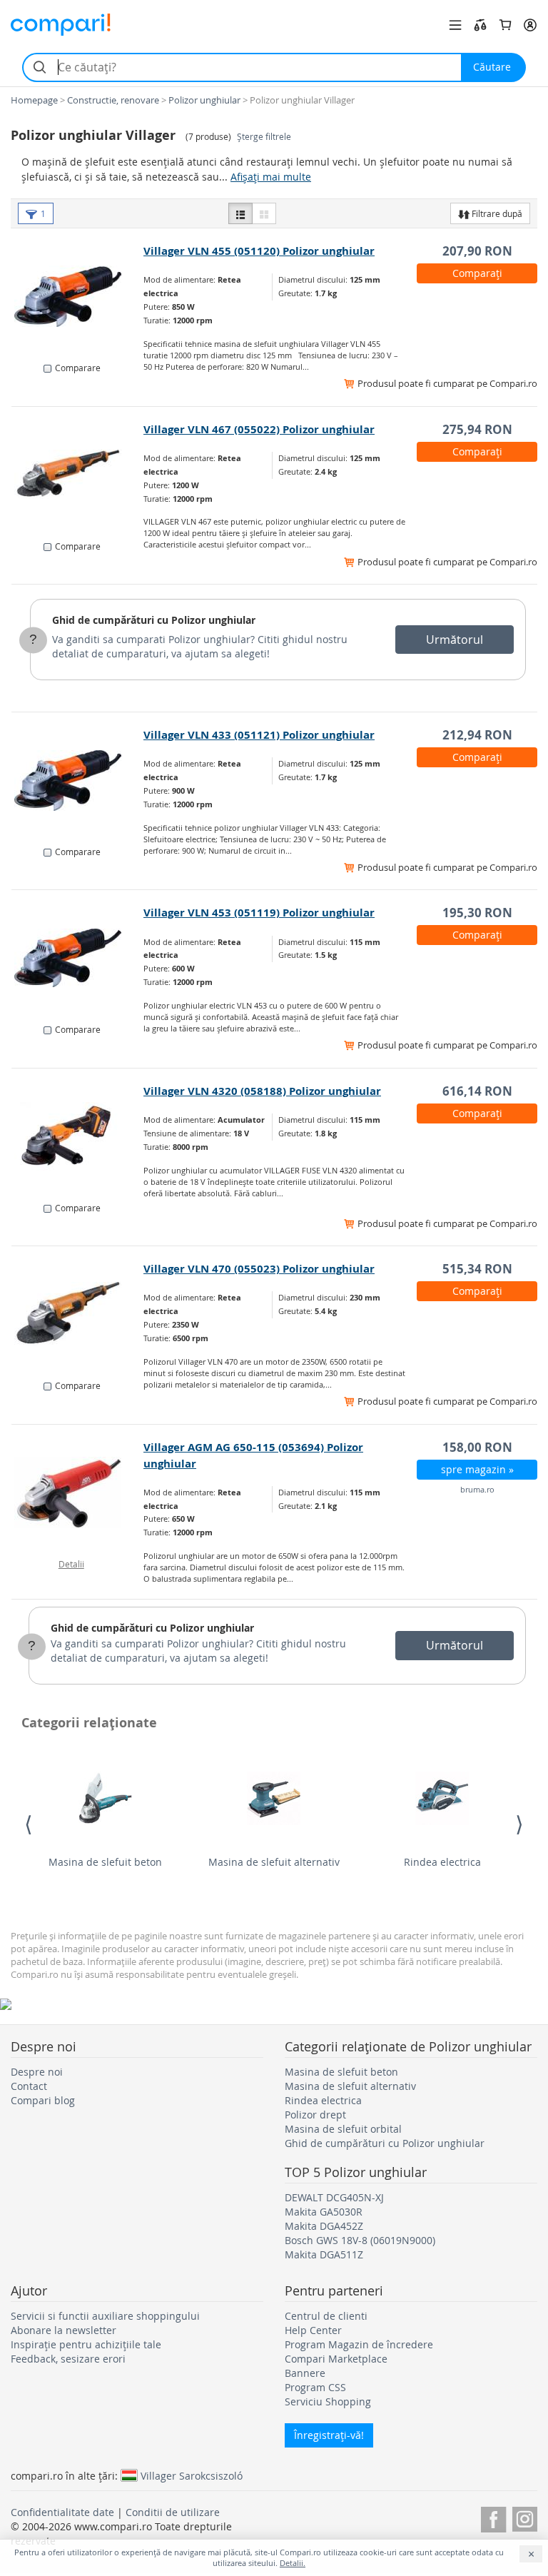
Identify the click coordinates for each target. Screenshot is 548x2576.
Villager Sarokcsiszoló (192, 2475)
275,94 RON (477, 429)
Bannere (305, 2373)
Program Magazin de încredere (359, 2344)
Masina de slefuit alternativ (274, 1862)
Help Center (313, 2330)
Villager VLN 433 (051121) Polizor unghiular (259, 735)
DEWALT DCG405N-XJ (334, 2197)
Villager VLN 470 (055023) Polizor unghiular (259, 1269)
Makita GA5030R (324, 2212)
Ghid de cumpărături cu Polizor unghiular (154, 620)
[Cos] (505, 25)
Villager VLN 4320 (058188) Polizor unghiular (262, 1091)
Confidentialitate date (62, 2512)
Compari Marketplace (336, 2359)
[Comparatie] (480, 25)
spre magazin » (477, 1469)
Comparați (477, 273)
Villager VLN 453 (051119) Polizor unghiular (259, 913)
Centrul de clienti (326, 2316)
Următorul (455, 640)
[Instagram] (525, 2517)
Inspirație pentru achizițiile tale (86, 2344)
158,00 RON (477, 1447)
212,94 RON (477, 735)
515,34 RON (477, 1269)
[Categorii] (455, 25)
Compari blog (43, 2100)
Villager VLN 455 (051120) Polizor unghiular (259, 251)
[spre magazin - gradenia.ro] (78, 296)
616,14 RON (477, 1091)
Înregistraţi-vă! (329, 2435)
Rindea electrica (442, 1862)
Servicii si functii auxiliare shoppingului (105, 2316)
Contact (29, 2086)
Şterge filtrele (264, 137)
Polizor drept (315, 2115)
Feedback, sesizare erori (68, 2359)
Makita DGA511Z (324, 2254)
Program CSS (315, 2387)
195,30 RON (477, 913)
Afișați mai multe (271, 177)
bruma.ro (477, 1489)
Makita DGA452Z (324, 2226)
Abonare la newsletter (64, 2330)
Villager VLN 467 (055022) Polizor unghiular (259, 429)
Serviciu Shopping (328, 2401)
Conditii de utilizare (173, 2512)
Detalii (71, 1564)
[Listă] (240, 213)
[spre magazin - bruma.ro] (78, 1492)
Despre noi (37, 2072)
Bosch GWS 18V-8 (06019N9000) (360, 2240)
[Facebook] (493, 2517)
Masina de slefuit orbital (343, 2129)
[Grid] (264, 213)
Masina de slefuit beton (105, 1862)
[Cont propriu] (530, 25)
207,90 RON (477, 251)
